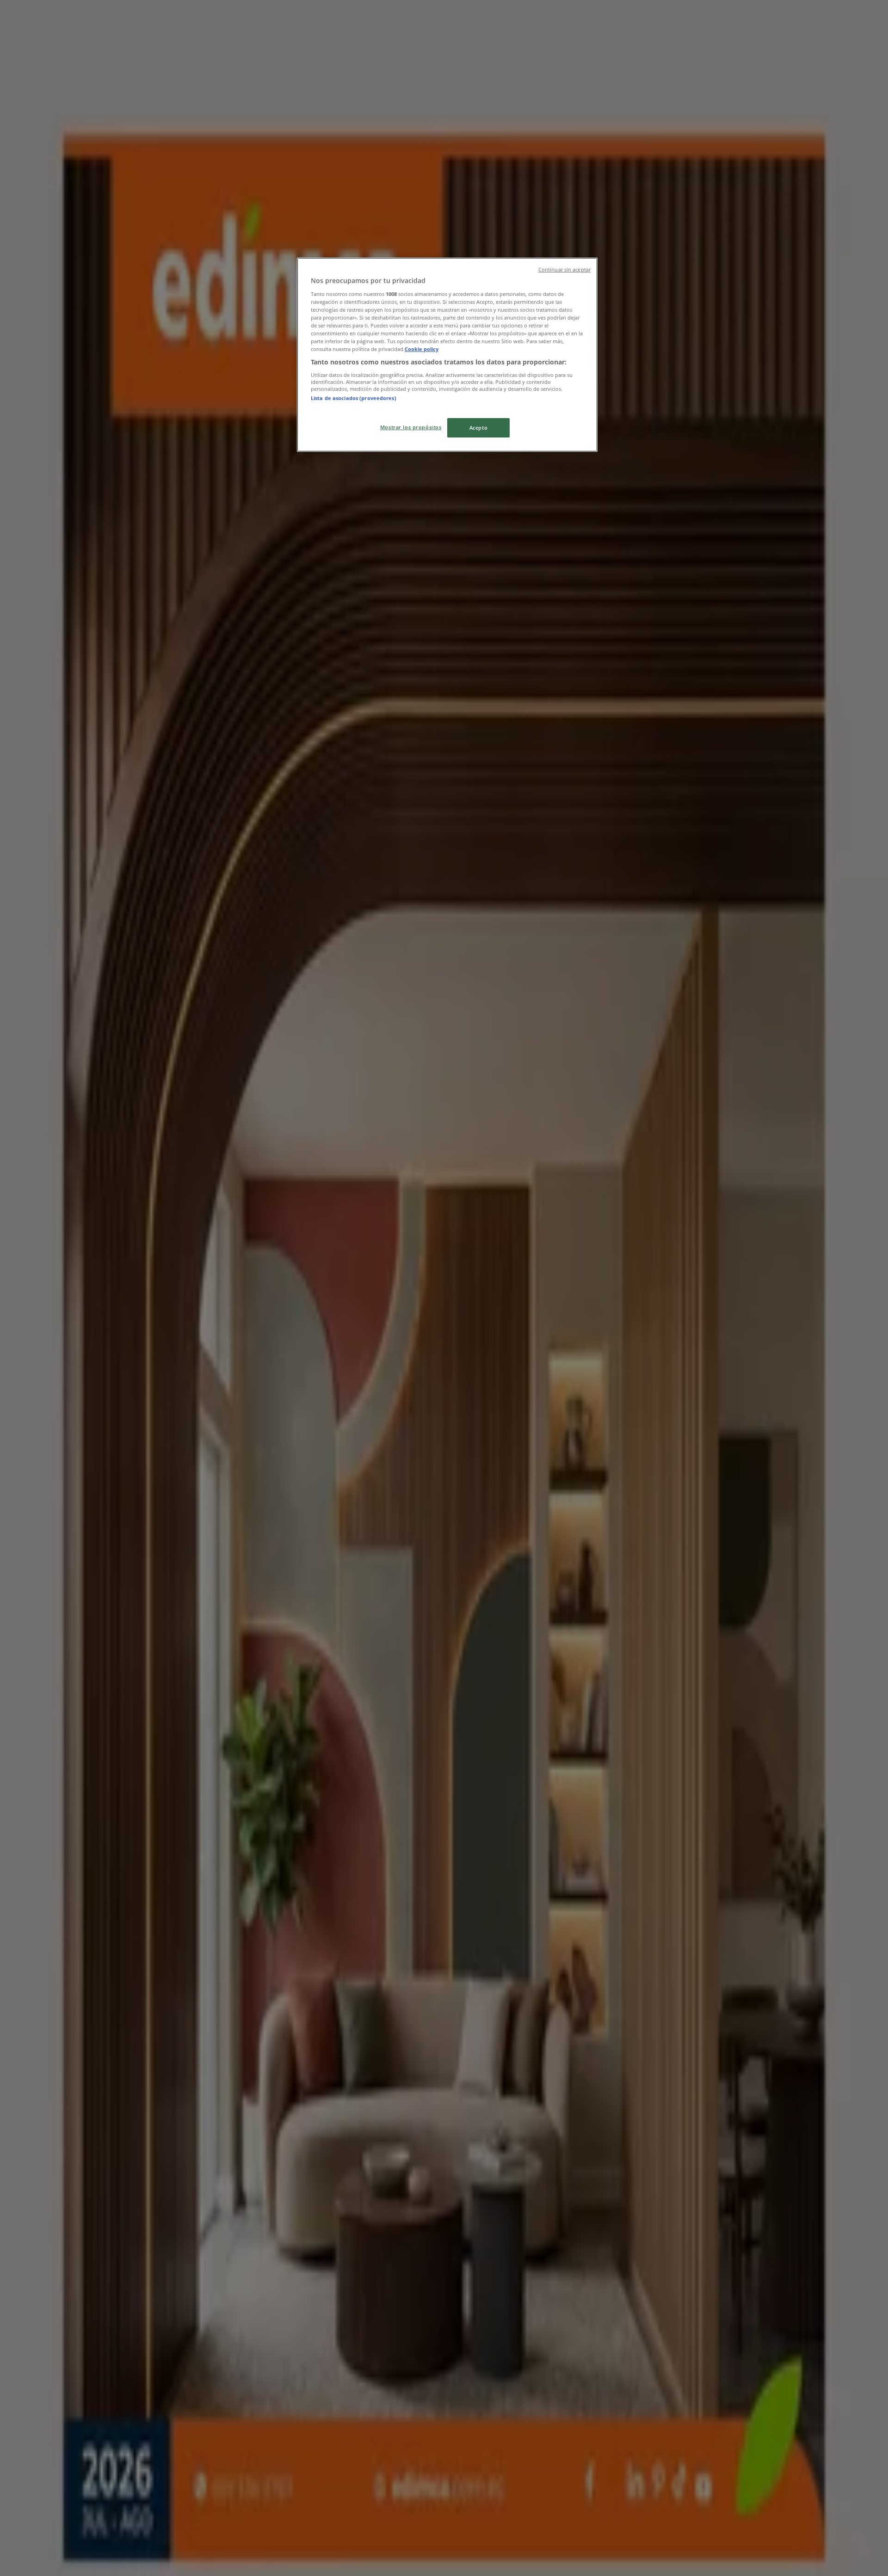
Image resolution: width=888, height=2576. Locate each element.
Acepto (478, 428)
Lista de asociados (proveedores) (354, 398)
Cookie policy (422, 349)
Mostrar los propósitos (411, 427)
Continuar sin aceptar (564, 270)
